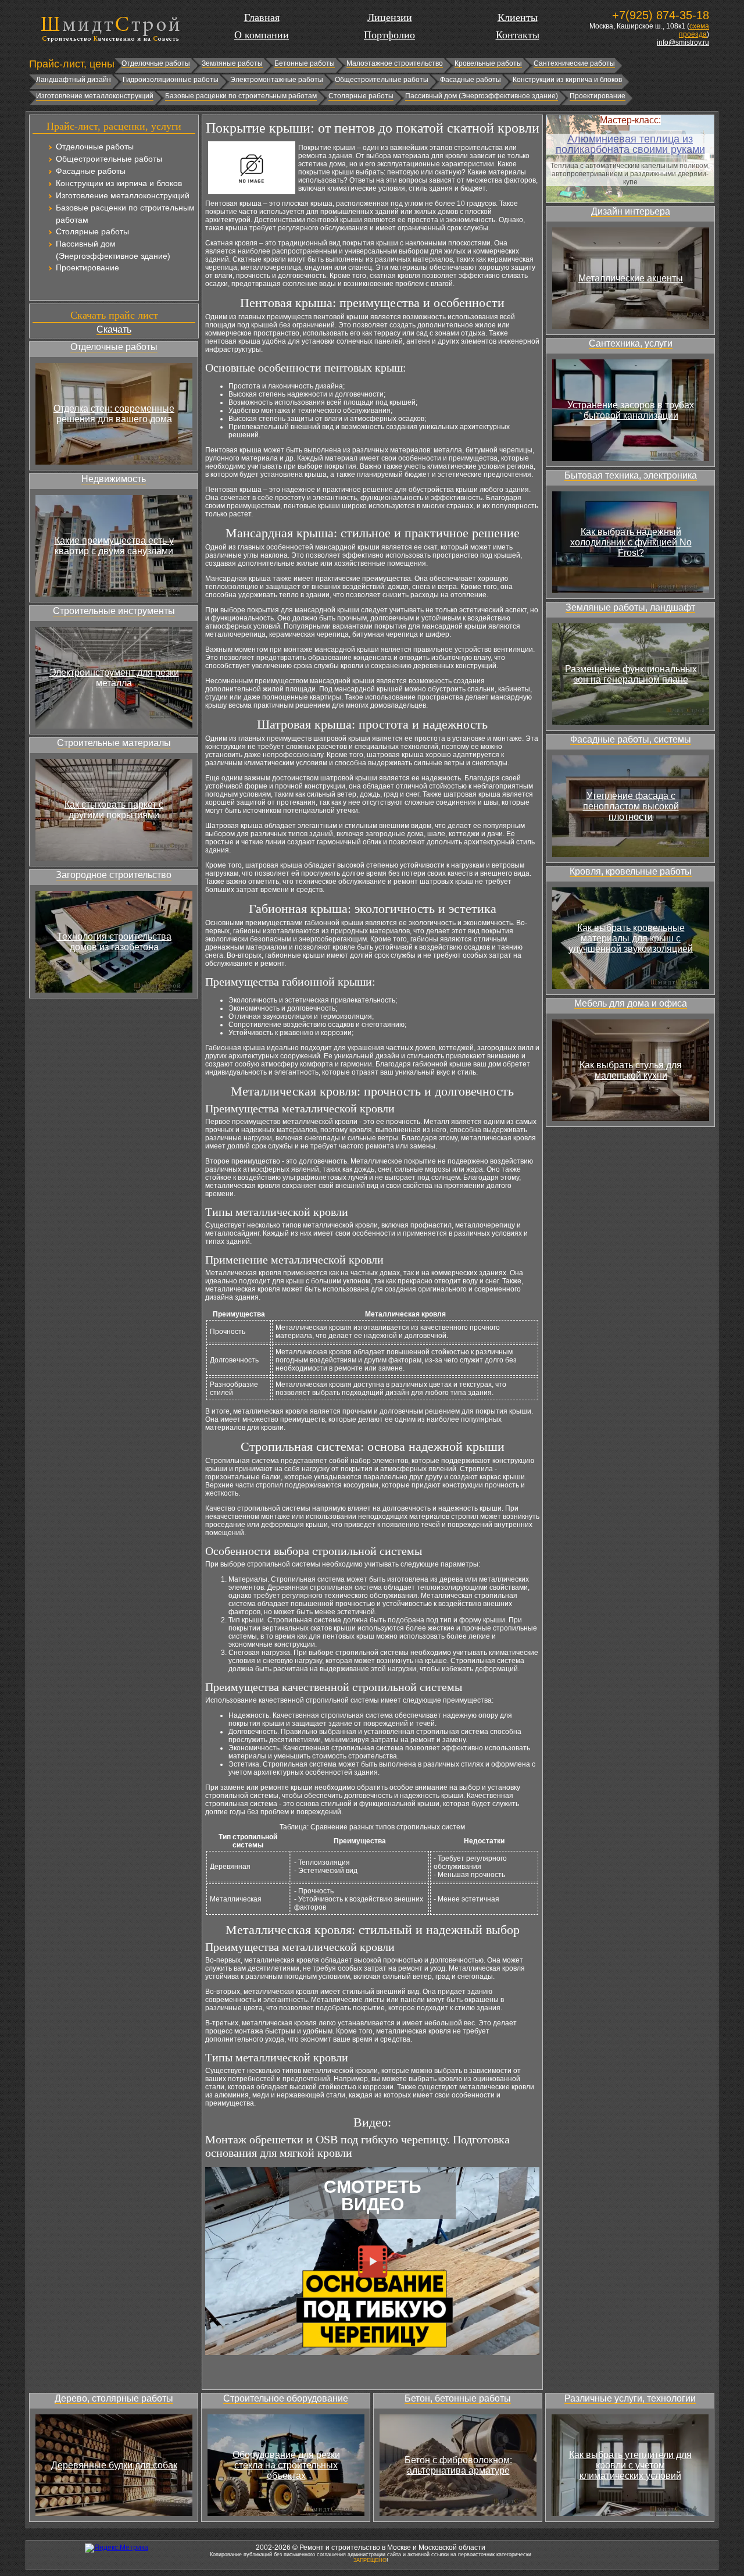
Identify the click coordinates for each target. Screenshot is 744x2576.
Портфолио (389, 35)
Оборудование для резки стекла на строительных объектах (286, 2465)
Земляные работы (232, 63)
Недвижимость (114, 479)
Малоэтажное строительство (395, 63)
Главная (262, 17)
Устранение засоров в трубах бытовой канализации (631, 410)
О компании (262, 35)
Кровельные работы (488, 63)
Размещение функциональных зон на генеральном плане (631, 674)
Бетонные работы (305, 63)
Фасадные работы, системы (631, 739)
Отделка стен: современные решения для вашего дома (114, 414)
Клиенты (518, 17)
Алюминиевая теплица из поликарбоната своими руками (630, 144)
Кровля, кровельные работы (631, 871)
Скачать (114, 329)
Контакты (518, 35)
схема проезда (694, 30)
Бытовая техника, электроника (631, 475)
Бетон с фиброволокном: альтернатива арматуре (458, 2465)
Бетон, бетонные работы (458, 2398)
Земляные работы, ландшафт (630, 607)
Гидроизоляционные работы (171, 80)
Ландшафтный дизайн (74, 80)
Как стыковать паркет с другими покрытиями (114, 810)
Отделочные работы (156, 63)
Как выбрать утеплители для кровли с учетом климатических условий (630, 2465)
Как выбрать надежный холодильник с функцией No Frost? (631, 542)
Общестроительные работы (382, 80)
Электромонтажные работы (277, 80)
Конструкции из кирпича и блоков (567, 80)
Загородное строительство (114, 875)
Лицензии (390, 17)
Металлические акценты (631, 278)
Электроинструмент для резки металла (114, 678)
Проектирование (598, 96)
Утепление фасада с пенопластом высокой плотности (631, 806)
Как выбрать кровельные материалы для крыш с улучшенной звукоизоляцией (631, 938)
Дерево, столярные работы (114, 2398)
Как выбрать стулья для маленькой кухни (631, 1070)
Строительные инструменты (114, 611)
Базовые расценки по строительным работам (241, 96)
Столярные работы (361, 96)
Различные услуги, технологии (630, 2398)
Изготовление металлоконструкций (95, 96)
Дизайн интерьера (631, 211)
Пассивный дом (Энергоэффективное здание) (482, 96)
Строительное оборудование (286, 2398)
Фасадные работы (471, 80)
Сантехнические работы (574, 63)
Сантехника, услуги (631, 343)
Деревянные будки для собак (114, 2465)
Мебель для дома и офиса (631, 1003)
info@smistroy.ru (683, 42)
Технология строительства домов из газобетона (114, 942)
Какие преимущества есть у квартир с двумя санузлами (114, 546)
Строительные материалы (114, 743)
